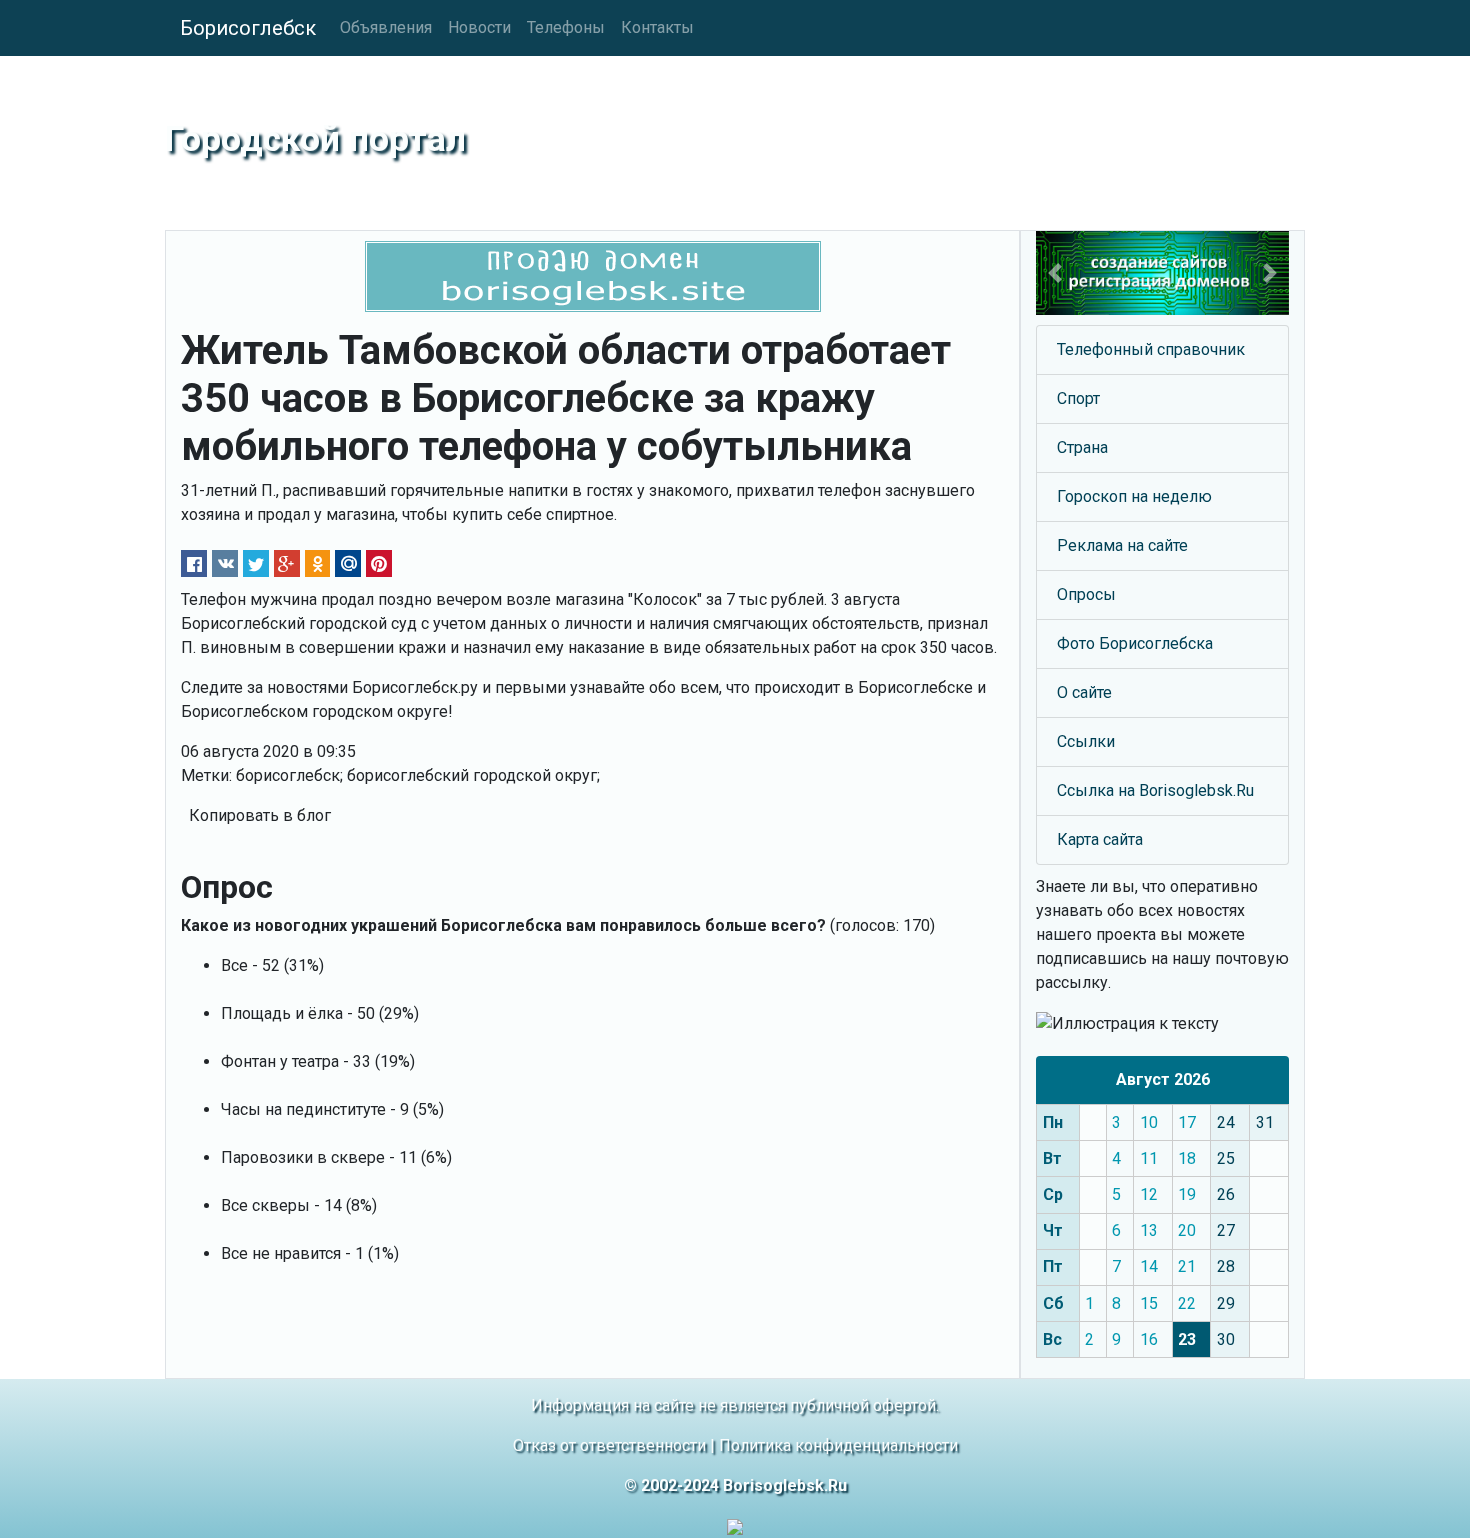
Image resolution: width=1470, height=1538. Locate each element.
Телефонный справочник (1151, 349)
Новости (479, 27)
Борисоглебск (248, 28)
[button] (1055, 273)
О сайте (1084, 692)
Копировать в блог (260, 815)
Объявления (386, 27)
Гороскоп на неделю (1134, 496)
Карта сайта (1100, 839)
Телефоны (566, 27)
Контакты (657, 27)
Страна (1082, 447)
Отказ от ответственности (609, 1445)
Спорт (1078, 398)
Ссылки (1086, 741)
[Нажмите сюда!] (1162, 273)
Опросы (1086, 594)
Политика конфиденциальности (838, 1445)
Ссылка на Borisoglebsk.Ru (1155, 790)
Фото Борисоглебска (1135, 643)
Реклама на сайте (1122, 545)
